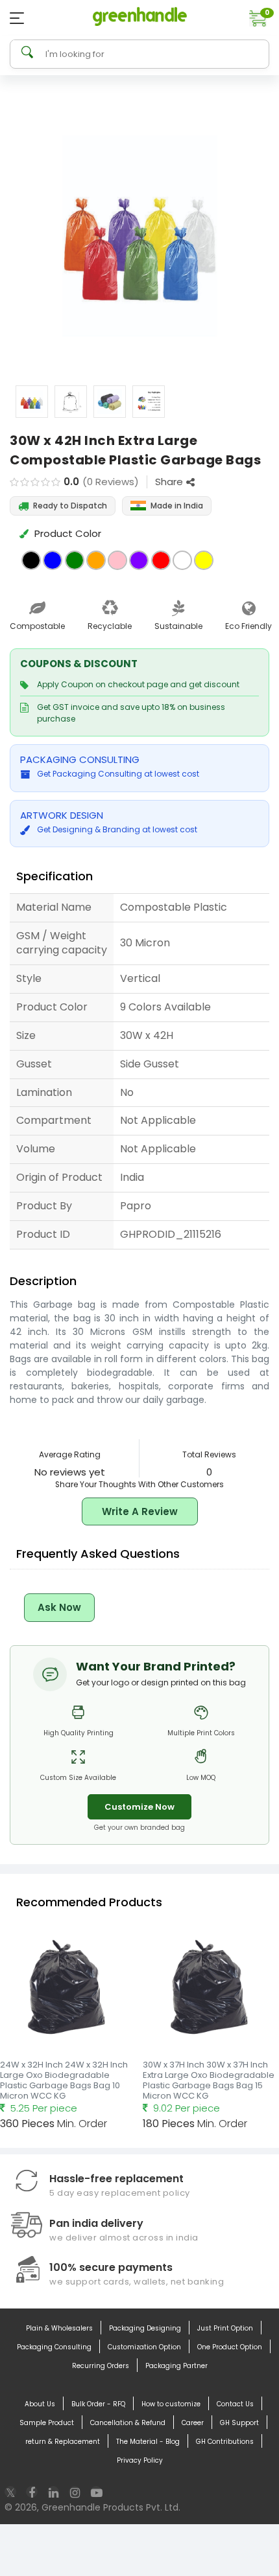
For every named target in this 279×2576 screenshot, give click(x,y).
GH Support (239, 2423)
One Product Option (230, 2347)
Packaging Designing (145, 2328)
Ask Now (59, 1607)
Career (193, 2423)
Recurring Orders (101, 2366)
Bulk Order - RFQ (98, 2404)
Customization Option (144, 2347)
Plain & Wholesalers (59, 2328)
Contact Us (235, 2404)
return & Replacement (63, 2442)
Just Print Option (225, 2328)
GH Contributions (225, 2442)
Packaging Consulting (54, 2347)
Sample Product (47, 2423)
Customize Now (139, 1807)
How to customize (171, 2404)
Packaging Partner (176, 2366)
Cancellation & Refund (128, 2423)
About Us (40, 2404)
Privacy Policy (140, 2460)
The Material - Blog (148, 2442)
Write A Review (140, 1511)
